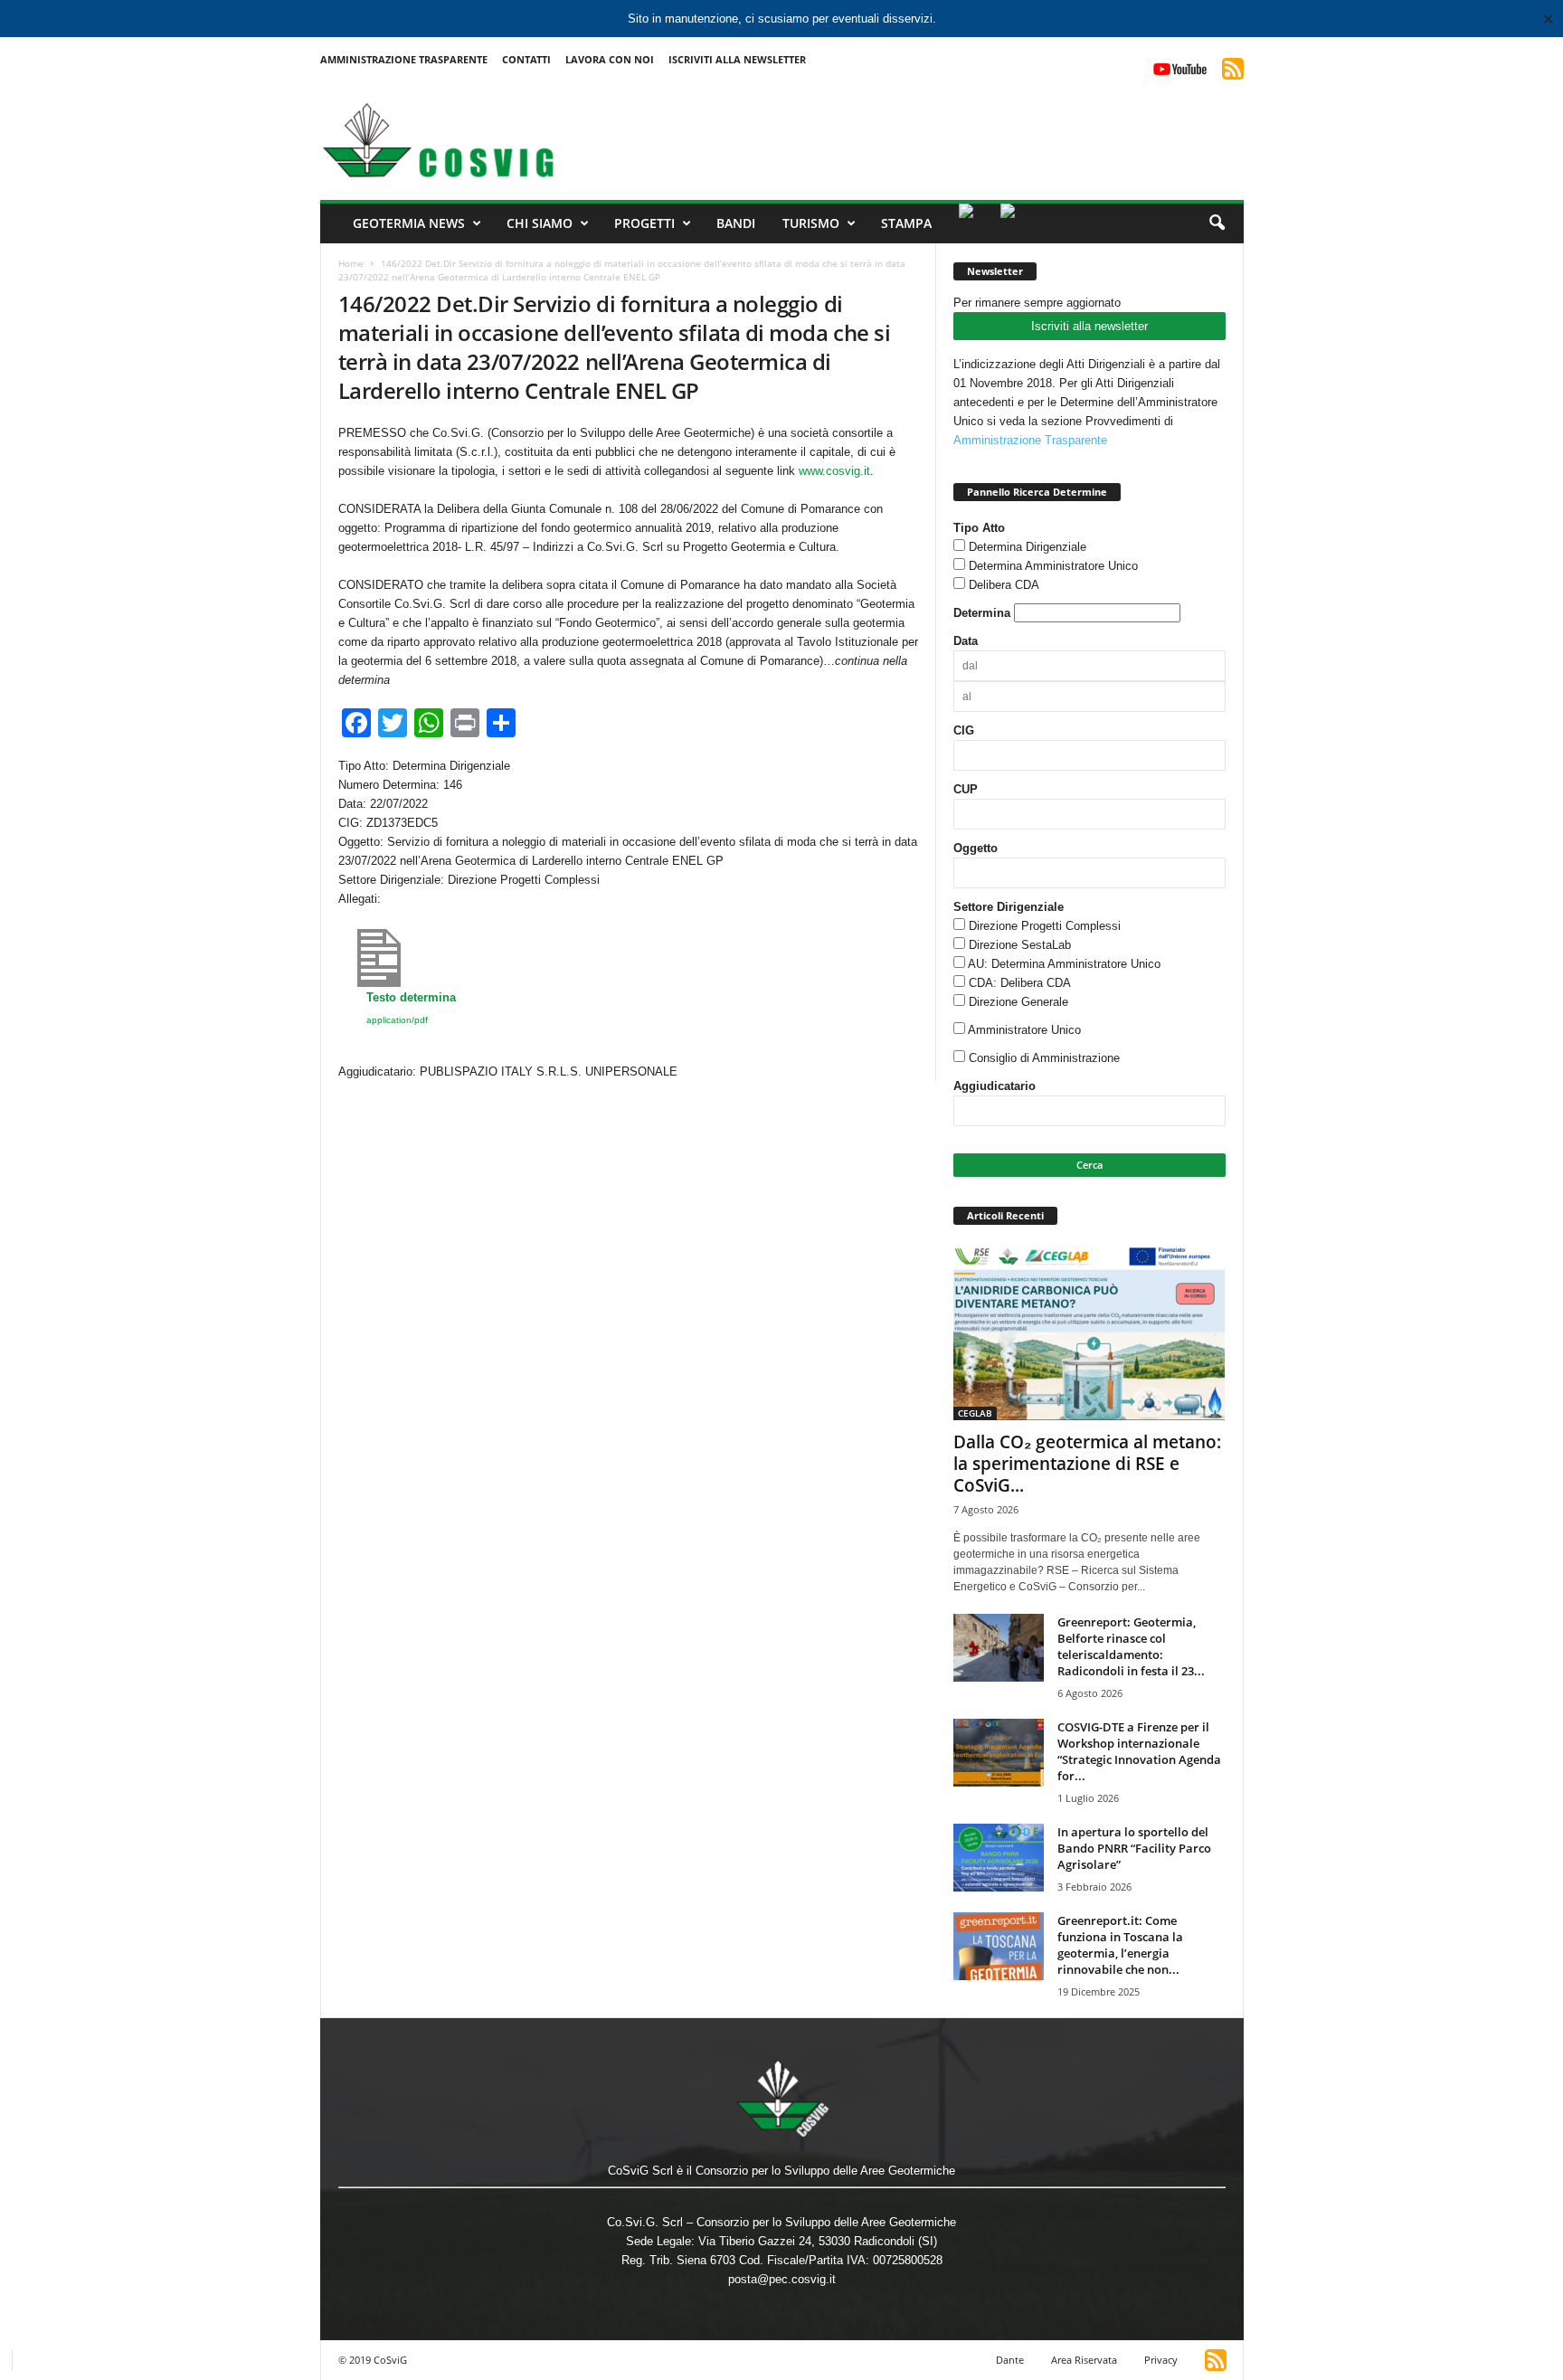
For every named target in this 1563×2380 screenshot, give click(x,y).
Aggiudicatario (995, 1086)
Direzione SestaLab (1020, 945)
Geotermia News (409, 223)
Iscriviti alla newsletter (1089, 326)
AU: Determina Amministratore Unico (1064, 964)
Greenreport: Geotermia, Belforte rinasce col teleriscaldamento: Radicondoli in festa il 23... (1131, 1646)
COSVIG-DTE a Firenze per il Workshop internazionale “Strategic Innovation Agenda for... (1139, 1751)
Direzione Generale (1018, 1002)
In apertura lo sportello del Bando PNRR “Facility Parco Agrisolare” (1134, 1848)
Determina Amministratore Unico (1053, 566)
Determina (982, 613)
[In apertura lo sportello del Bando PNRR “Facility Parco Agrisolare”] (999, 1858)
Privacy (1161, 2360)
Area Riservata (1084, 2360)
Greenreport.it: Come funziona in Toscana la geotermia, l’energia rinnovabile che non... (1120, 1945)
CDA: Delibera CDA (1020, 983)
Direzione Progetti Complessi (1045, 926)
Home (351, 263)
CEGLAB (975, 1413)
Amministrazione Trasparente (404, 59)
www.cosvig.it (834, 471)
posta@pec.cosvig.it (782, 2279)
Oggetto (976, 848)
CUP (966, 789)
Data (966, 641)
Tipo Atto (979, 528)
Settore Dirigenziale (1009, 907)
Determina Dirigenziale (1028, 547)
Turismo (811, 223)
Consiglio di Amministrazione (1044, 1058)
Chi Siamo (540, 223)
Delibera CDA (1004, 585)
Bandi (736, 223)
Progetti (644, 223)
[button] (1217, 223)
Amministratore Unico (1024, 1030)
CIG (964, 730)
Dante (1010, 2360)
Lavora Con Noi (610, 59)
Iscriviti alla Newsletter (737, 59)
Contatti (526, 59)
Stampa (906, 223)
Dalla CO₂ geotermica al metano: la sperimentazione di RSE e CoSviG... (1087, 1464)
